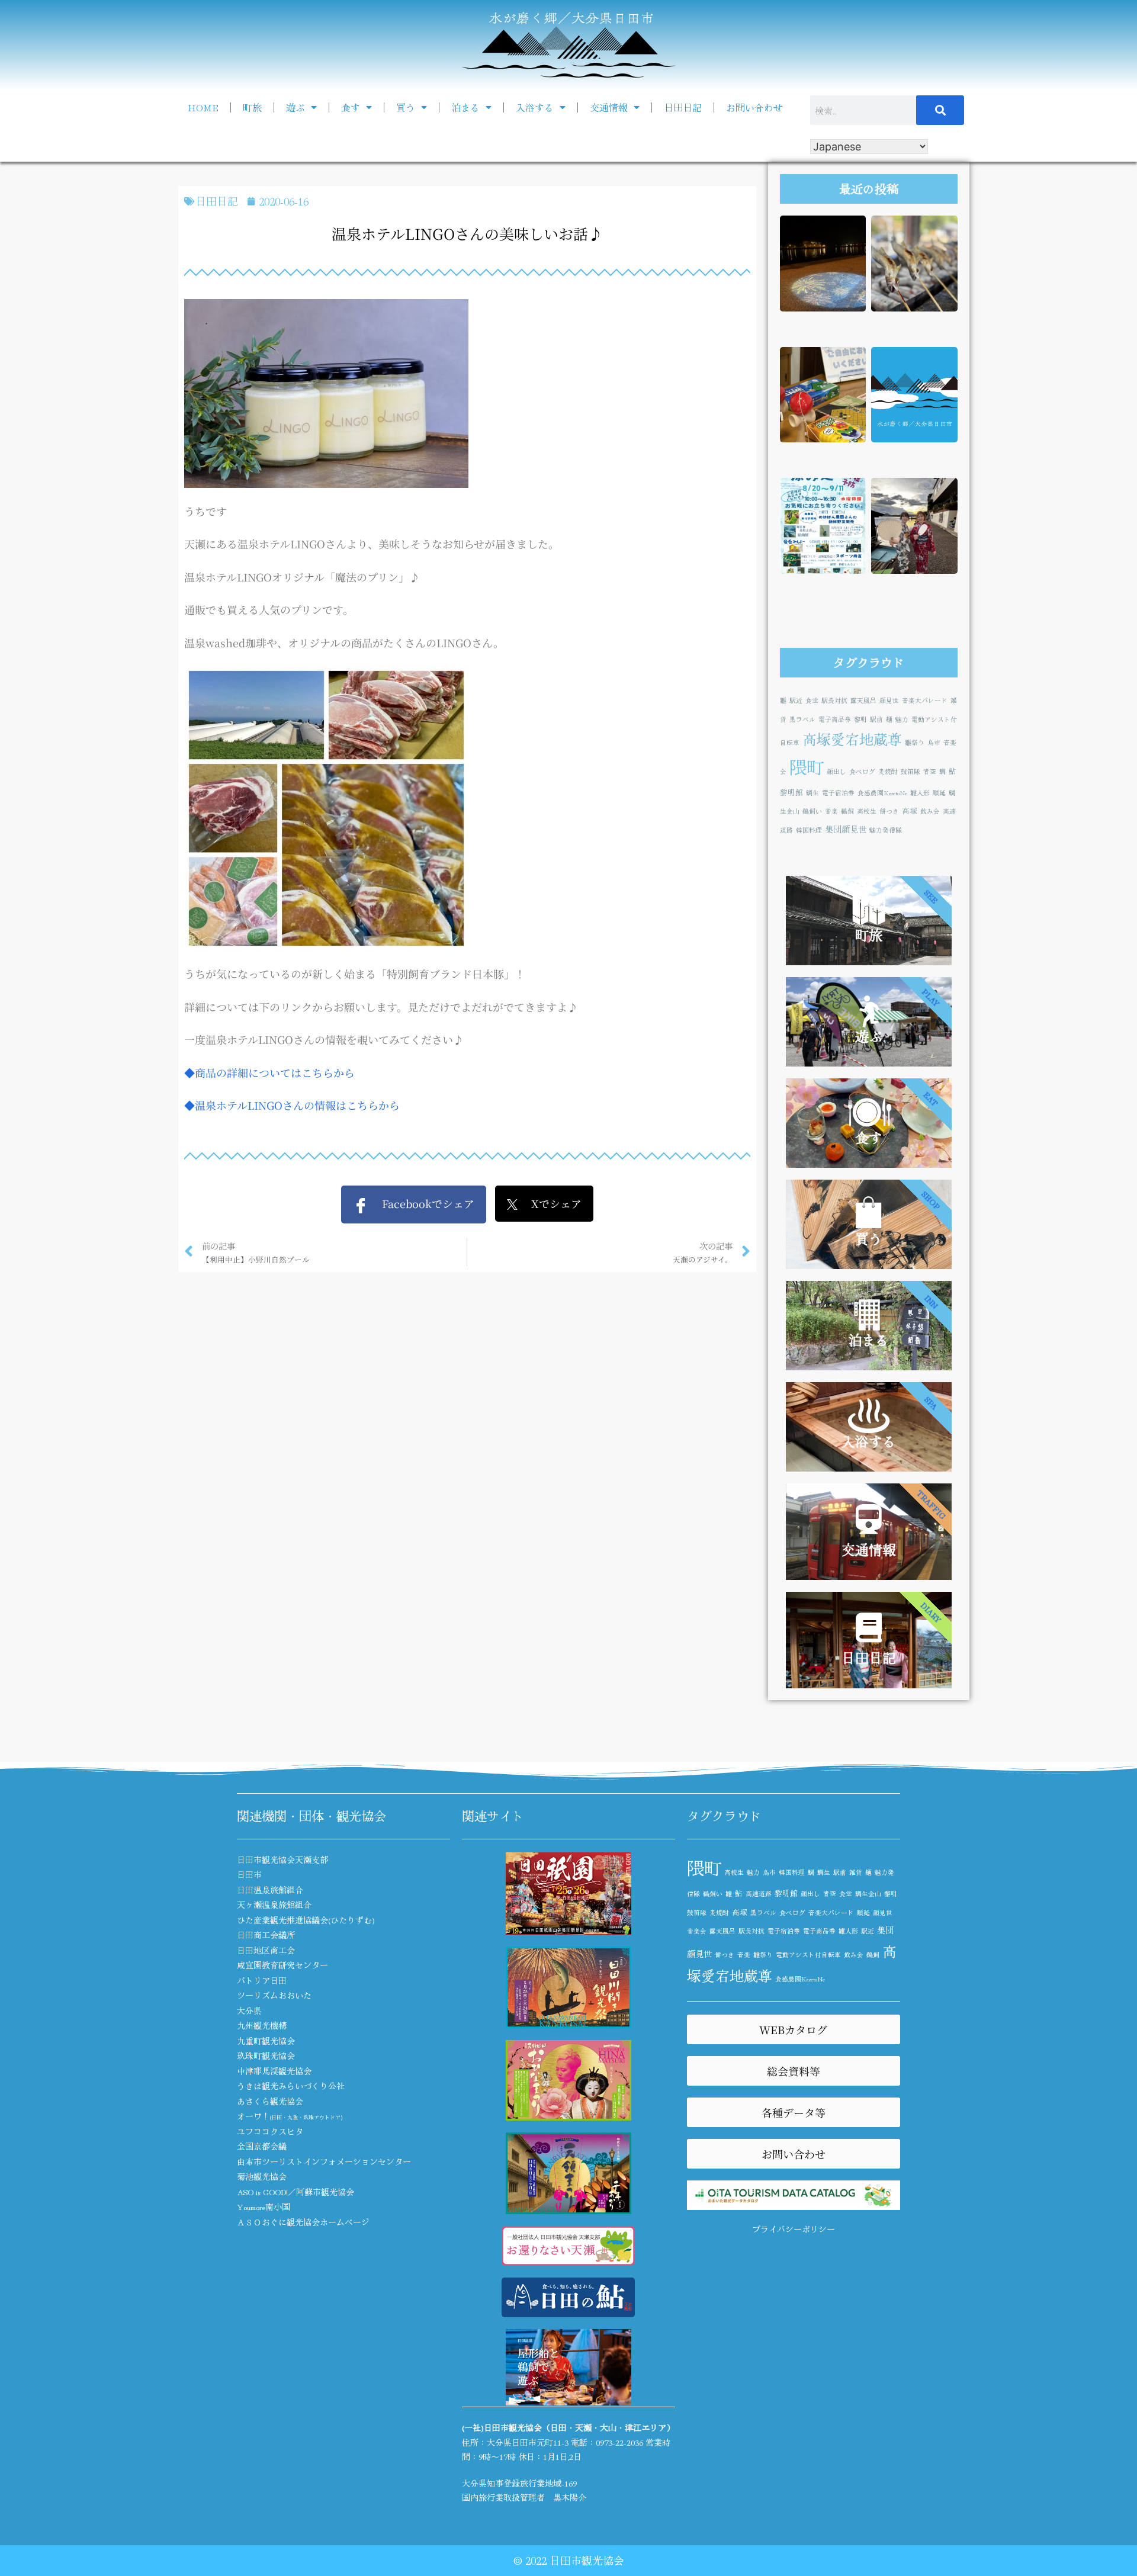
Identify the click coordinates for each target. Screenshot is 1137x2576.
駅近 (796, 700)
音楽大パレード (925, 700)
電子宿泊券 (838, 793)
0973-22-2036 (619, 2442)
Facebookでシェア (421, 1203)
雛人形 (920, 793)
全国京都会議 (262, 2146)
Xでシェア (550, 1203)
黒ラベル (802, 719)
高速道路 (759, 1894)
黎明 (860, 719)
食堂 (812, 700)
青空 (930, 771)
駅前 (876, 719)
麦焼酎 (888, 771)
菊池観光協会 (262, 2176)
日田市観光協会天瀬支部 (282, 1859)
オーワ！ (290, 2116)
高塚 (910, 810)
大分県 (249, 2010)
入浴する (535, 107)
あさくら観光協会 (270, 2101)
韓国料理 (809, 830)
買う (406, 107)
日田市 (249, 1874)
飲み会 (930, 811)
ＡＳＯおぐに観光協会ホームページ (303, 2222)
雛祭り (915, 742)
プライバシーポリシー (794, 2229)
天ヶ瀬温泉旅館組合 (274, 1904)
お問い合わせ (754, 107)
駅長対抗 (834, 700)
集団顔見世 (846, 829)
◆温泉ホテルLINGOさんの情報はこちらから (292, 1105)
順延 (939, 793)
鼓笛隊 (910, 771)
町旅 (252, 107)
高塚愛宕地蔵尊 (852, 739)
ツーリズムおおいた (274, 1995)
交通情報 (609, 107)
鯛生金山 (868, 1894)
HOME (203, 107)
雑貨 (856, 1872)
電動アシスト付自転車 (808, 1955)
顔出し (836, 771)
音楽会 (697, 1931)
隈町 (807, 766)
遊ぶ (296, 107)
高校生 (867, 811)
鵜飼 (847, 811)
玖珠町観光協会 (266, 2055)
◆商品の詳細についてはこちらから (269, 1072)
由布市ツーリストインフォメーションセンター (324, 2161)
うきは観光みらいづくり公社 (291, 2086)
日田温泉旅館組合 (270, 1890)
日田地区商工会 (266, 1950)
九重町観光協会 (266, 2041)
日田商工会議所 (266, 1935)
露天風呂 (863, 700)
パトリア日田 (262, 1980)
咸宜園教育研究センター (282, 1965)
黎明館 (791, 792)
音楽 (831, 811)
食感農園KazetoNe (882, 793)
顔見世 (889, 700)
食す (351, 107)
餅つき (889, 811)
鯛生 (812, 793)
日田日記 (683, 107)
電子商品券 (835, 719)
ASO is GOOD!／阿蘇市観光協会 (296, 2192)
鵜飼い (812, 811)
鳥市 (934, 742)
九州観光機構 (262, 2025)
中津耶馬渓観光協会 (274, 2071)
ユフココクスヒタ (270, 2131)
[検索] (940, 110)
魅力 (902, 719)
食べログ (862, 771)
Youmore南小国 (264, 2206)
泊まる (465, 107)
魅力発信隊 (886, 830)
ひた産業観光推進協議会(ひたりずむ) (306, 1920)
